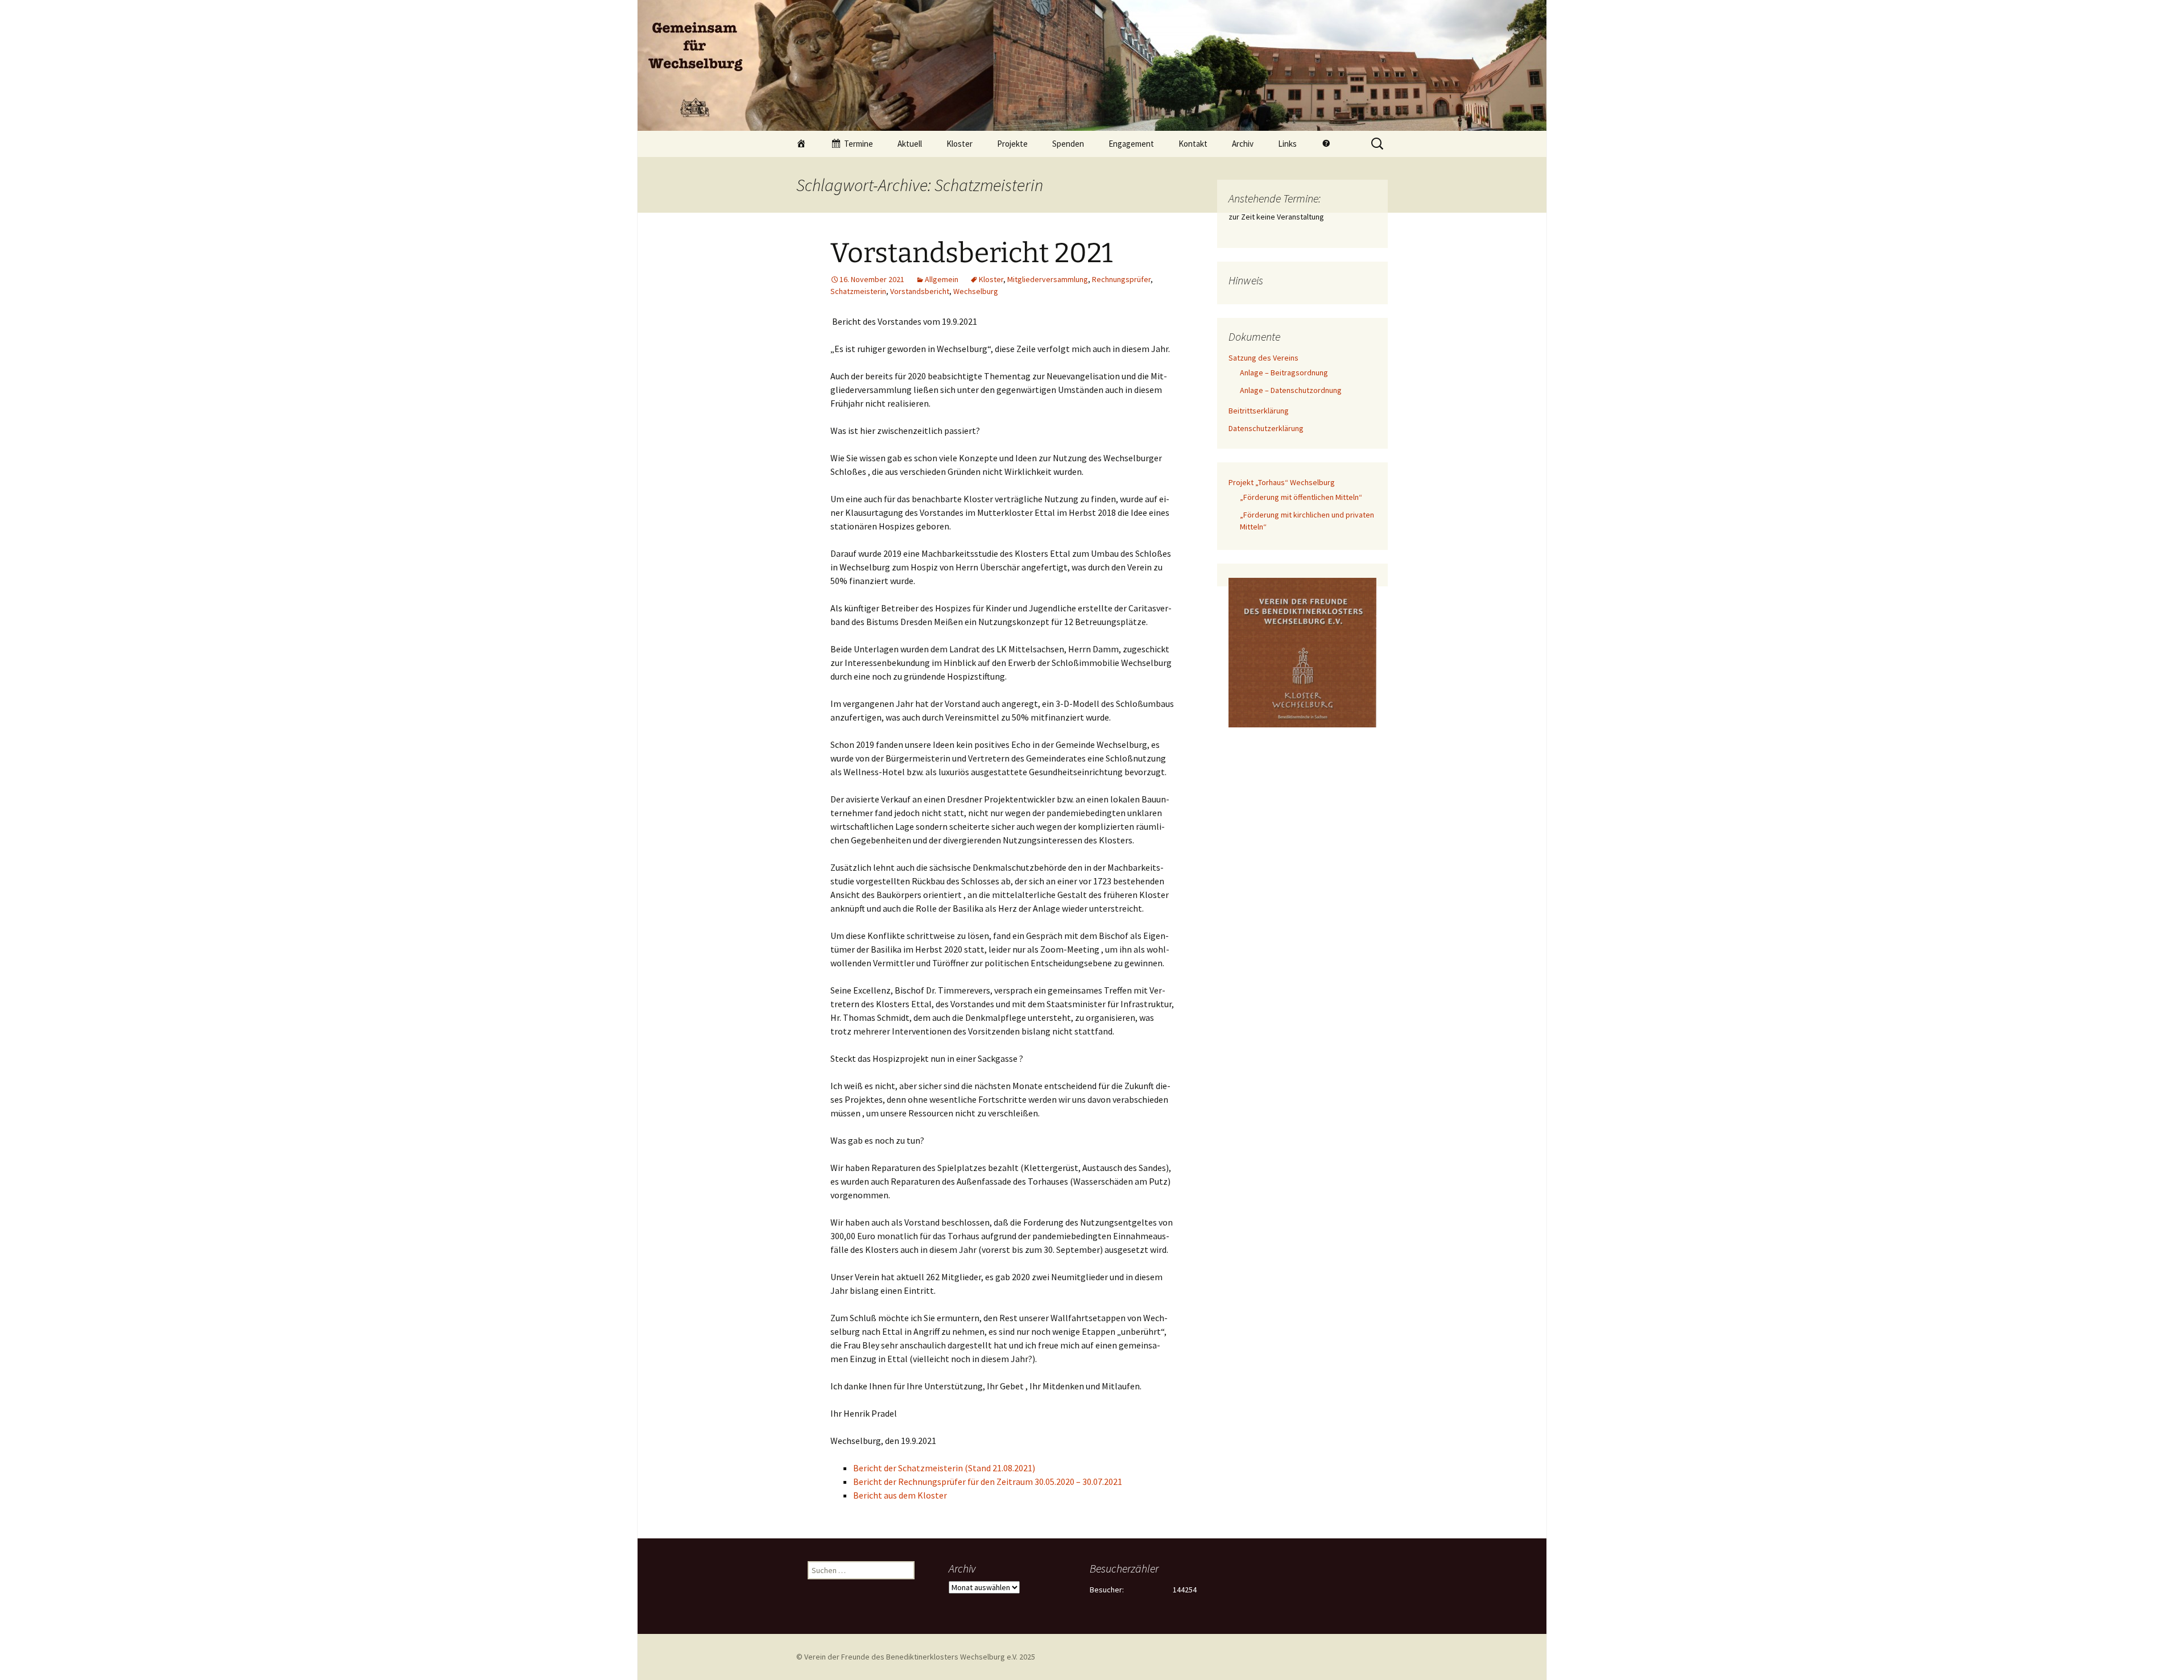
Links (1287, 144)
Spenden (1068, 144)
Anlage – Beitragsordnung (1284, 373)
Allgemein (942, 279)
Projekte (1012, 144)
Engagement (1131, 144)
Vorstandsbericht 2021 (971, 253)
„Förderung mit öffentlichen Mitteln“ (1301, 497)
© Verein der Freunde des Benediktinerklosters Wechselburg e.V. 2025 (916, 1657)
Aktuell (910, 144)
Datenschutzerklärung (1266, 428)
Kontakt (1193, 144)
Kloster (959, 144)
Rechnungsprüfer (1121, 279)
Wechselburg (976, 291)
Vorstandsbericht (920, 291)
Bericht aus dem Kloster (900, 1495)
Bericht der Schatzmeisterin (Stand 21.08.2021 (943, 1468)
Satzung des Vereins (1263, 358)
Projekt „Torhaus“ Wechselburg (1282, 482)
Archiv (1243, 144)
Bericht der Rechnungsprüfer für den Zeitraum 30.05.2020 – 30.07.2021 (988, 1482)
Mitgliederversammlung (1048, 279)
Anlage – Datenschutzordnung (1291, 390)
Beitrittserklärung (1259, 411)
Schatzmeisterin (858, 291)
